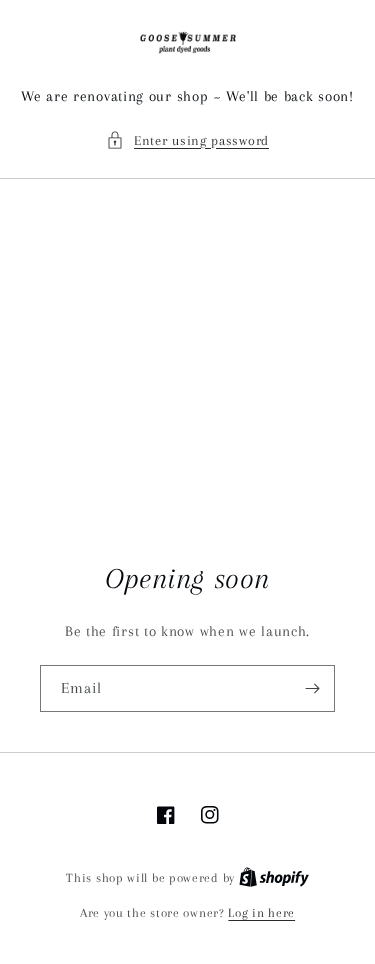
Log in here (261, 913)
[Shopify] (274, 878)
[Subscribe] (312, 688)
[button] (187, 140)
